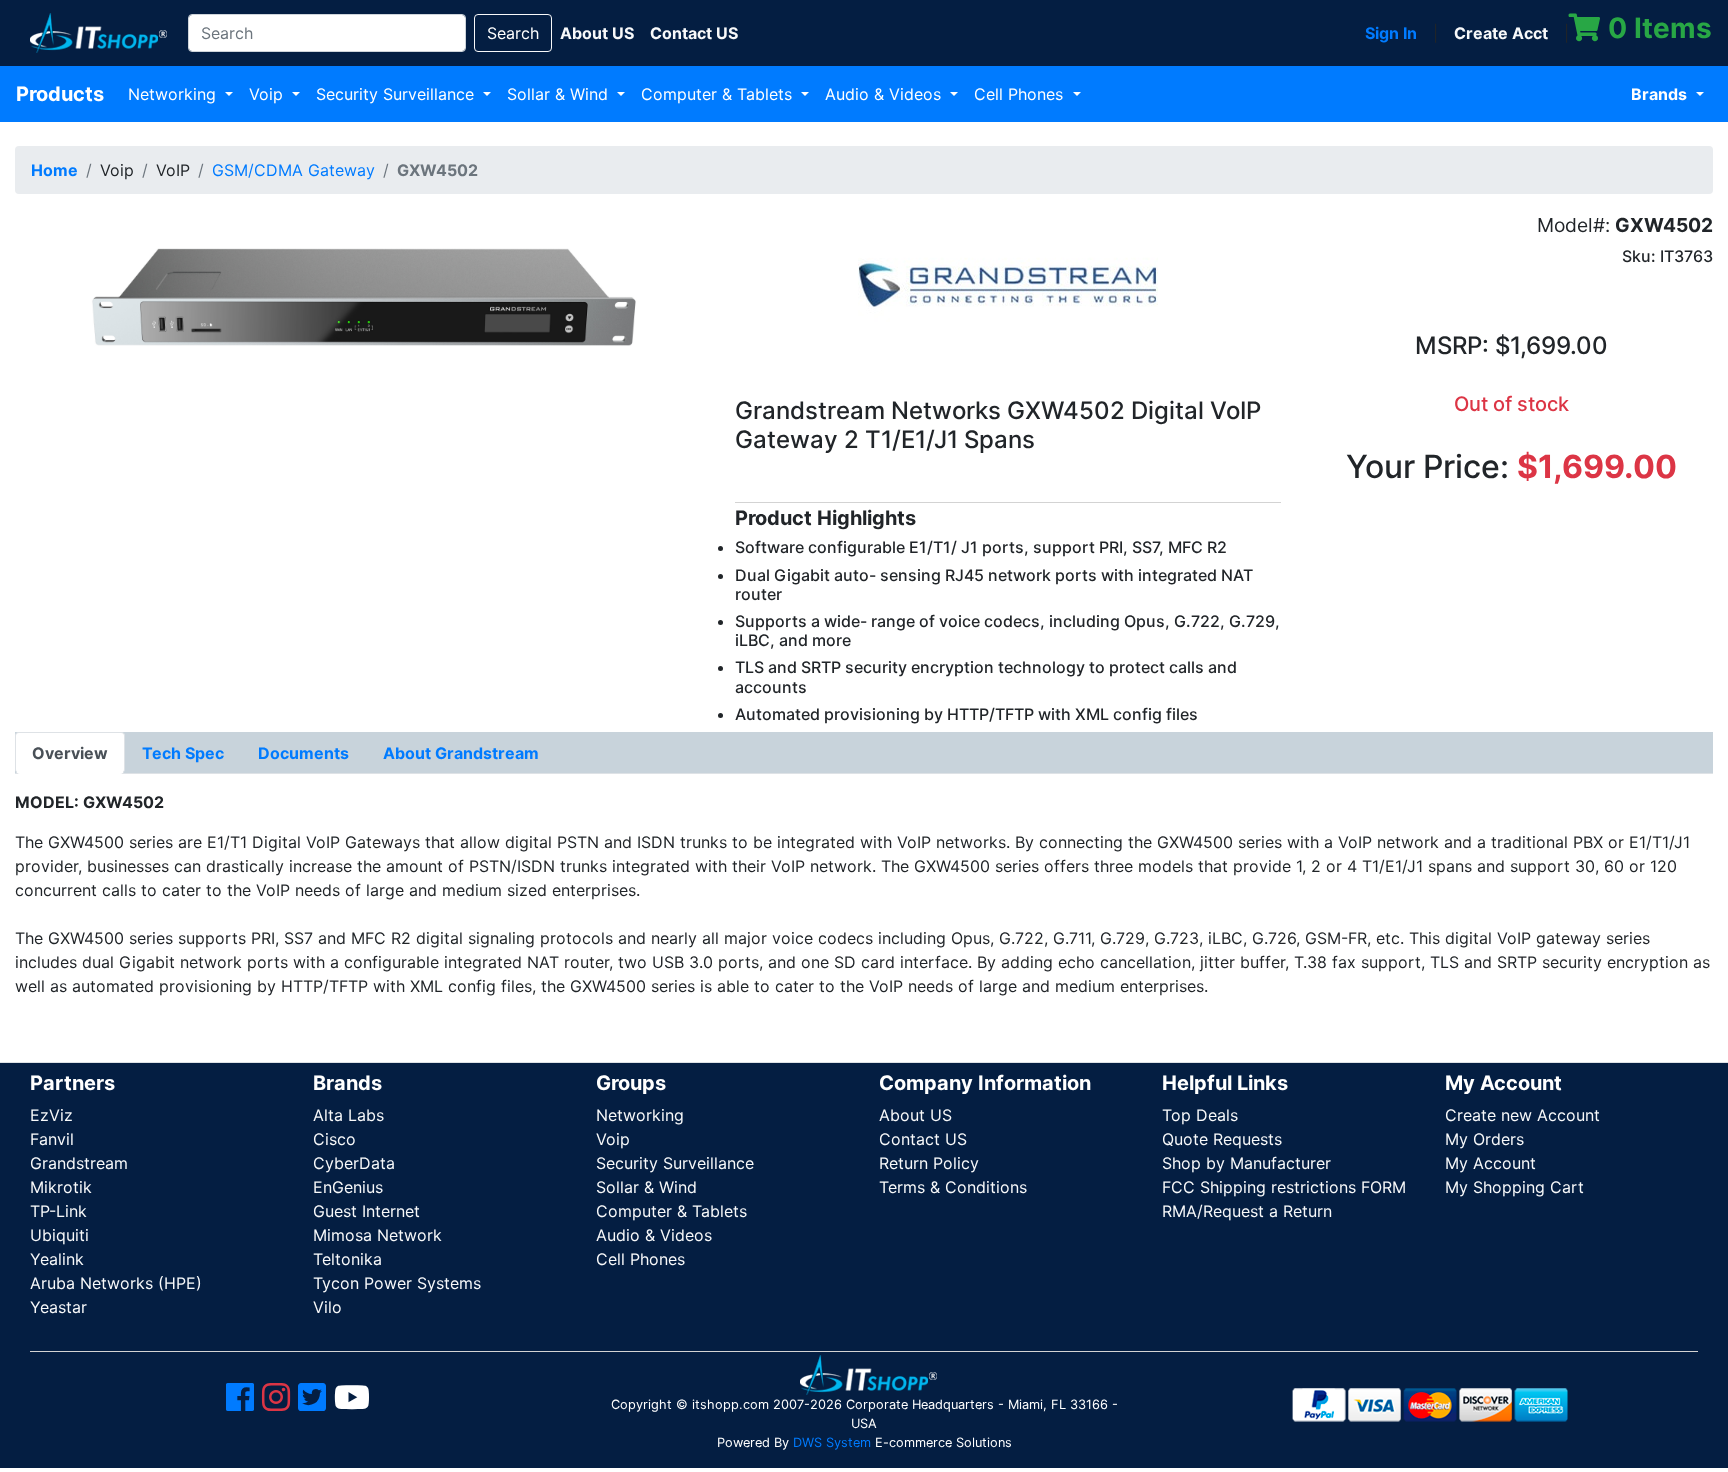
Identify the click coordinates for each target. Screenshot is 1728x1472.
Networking (174, 94)
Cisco (334, 1139)
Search (513, 33)
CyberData (354, 1163)
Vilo (327, 1307)
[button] (360, 301)
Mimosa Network (377, 1235)
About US (915, 1115)
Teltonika (347, 1259)
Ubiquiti (59, 1235)
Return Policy (929, 1163)
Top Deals (1200, 1115)
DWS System (832, 1442)
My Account (1490, 1163)
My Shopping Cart (1514, 1187)
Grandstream (79, 1163)
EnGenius (348, 1187)
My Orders (1484, 1139)
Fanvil (52, 1139)
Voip (268, 94)
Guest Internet (366, 1211)
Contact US (923, 1139)
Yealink (57, 1259)
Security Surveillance (397, 94)
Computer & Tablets (719, 94)
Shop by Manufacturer (1246, 1163)
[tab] (70, 753)
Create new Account (1522, 1115)
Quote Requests (1222, 1139)
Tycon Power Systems (397, 1283)
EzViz (51, 1115)
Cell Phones (1021, 94)
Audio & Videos (885, 94)
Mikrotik (61, 1187)
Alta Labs (348, 1115)
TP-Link (58, 1211)
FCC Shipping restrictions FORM (1284, 1187)
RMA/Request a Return (1247, 1211)
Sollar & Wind (560, 94)
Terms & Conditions (953, 1187)
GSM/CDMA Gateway (293, 170)
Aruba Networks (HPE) (116, 1283)
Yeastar (58, 1307)
